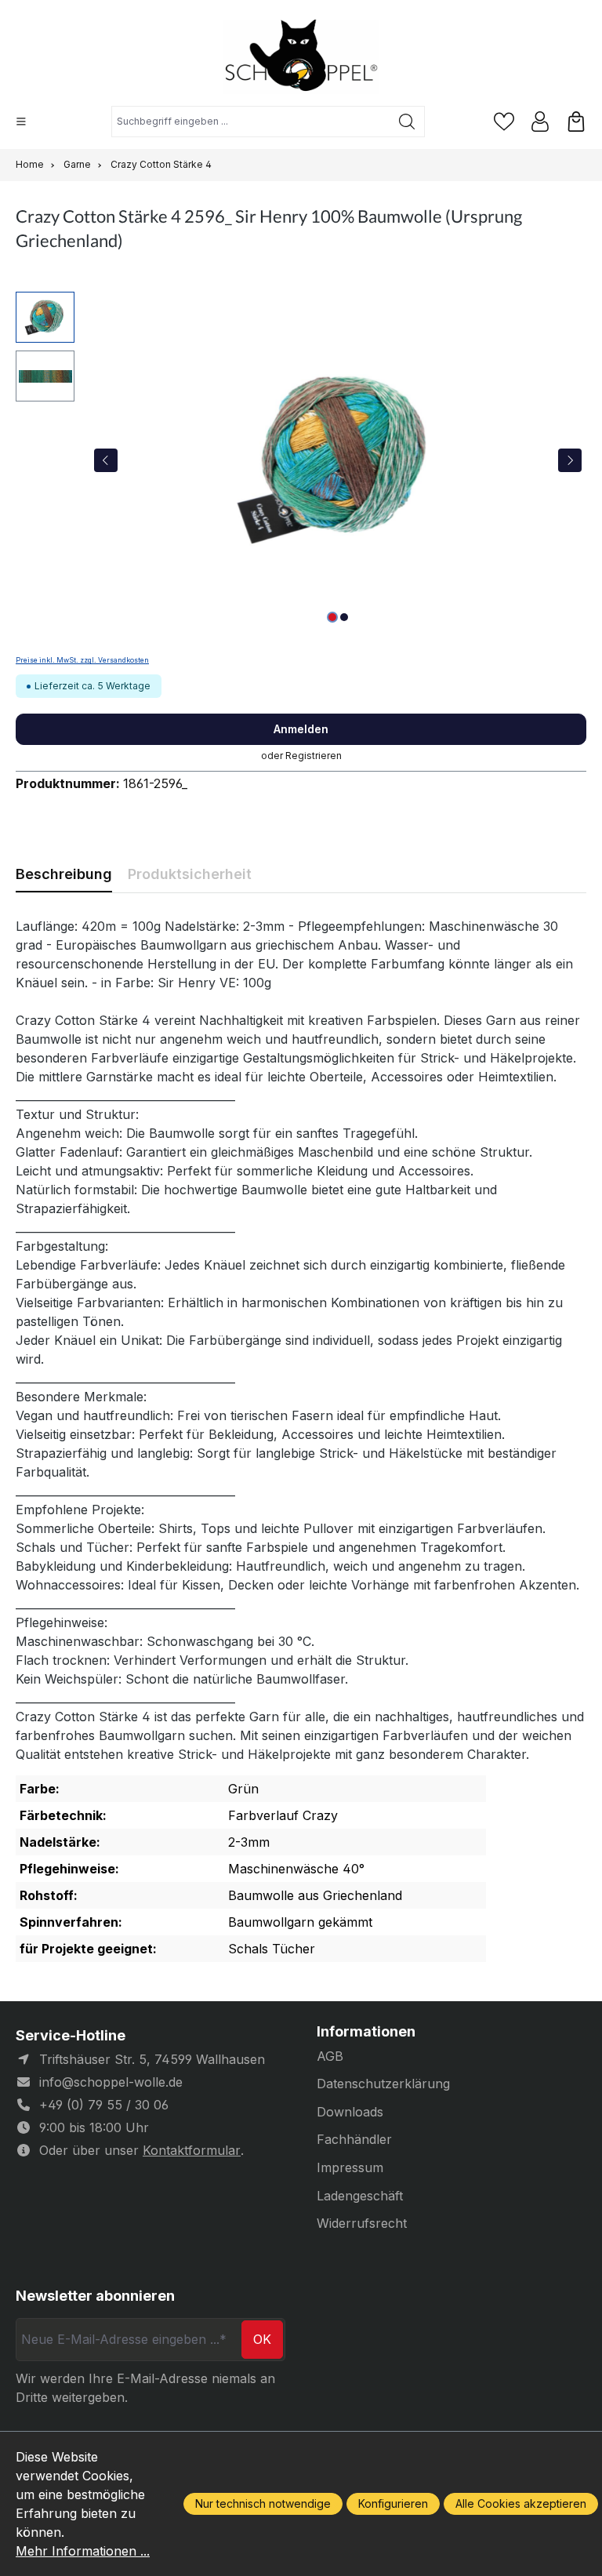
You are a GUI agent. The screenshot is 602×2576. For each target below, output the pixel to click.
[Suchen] (407, 122)
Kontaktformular (192, 2150)
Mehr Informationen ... (83, 2551)
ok (262, 2339)
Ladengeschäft (360, 2196)
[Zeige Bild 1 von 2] (332, 617)
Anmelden (301, 729)
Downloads (350, 2112)
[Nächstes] (570, 460)
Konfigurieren (393, 2503)
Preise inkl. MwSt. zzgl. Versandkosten (82, 660)
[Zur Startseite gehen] (301, 57)
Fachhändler (354, 2139)
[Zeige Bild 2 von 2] (344, 617)
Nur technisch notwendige (263, 2503)
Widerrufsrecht (362, 2223)
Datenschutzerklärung (383, 2084)
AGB (330, 2056)
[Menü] (21, 122)
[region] (301, 460)
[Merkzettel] (504, 122)
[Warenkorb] (576, 122)
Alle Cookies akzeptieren (521, 2503)
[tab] (64, 874)
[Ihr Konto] (540, 122)
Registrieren (314, 756)
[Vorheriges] (106, 460)
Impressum (350, 2167)
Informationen (366, 2032)
